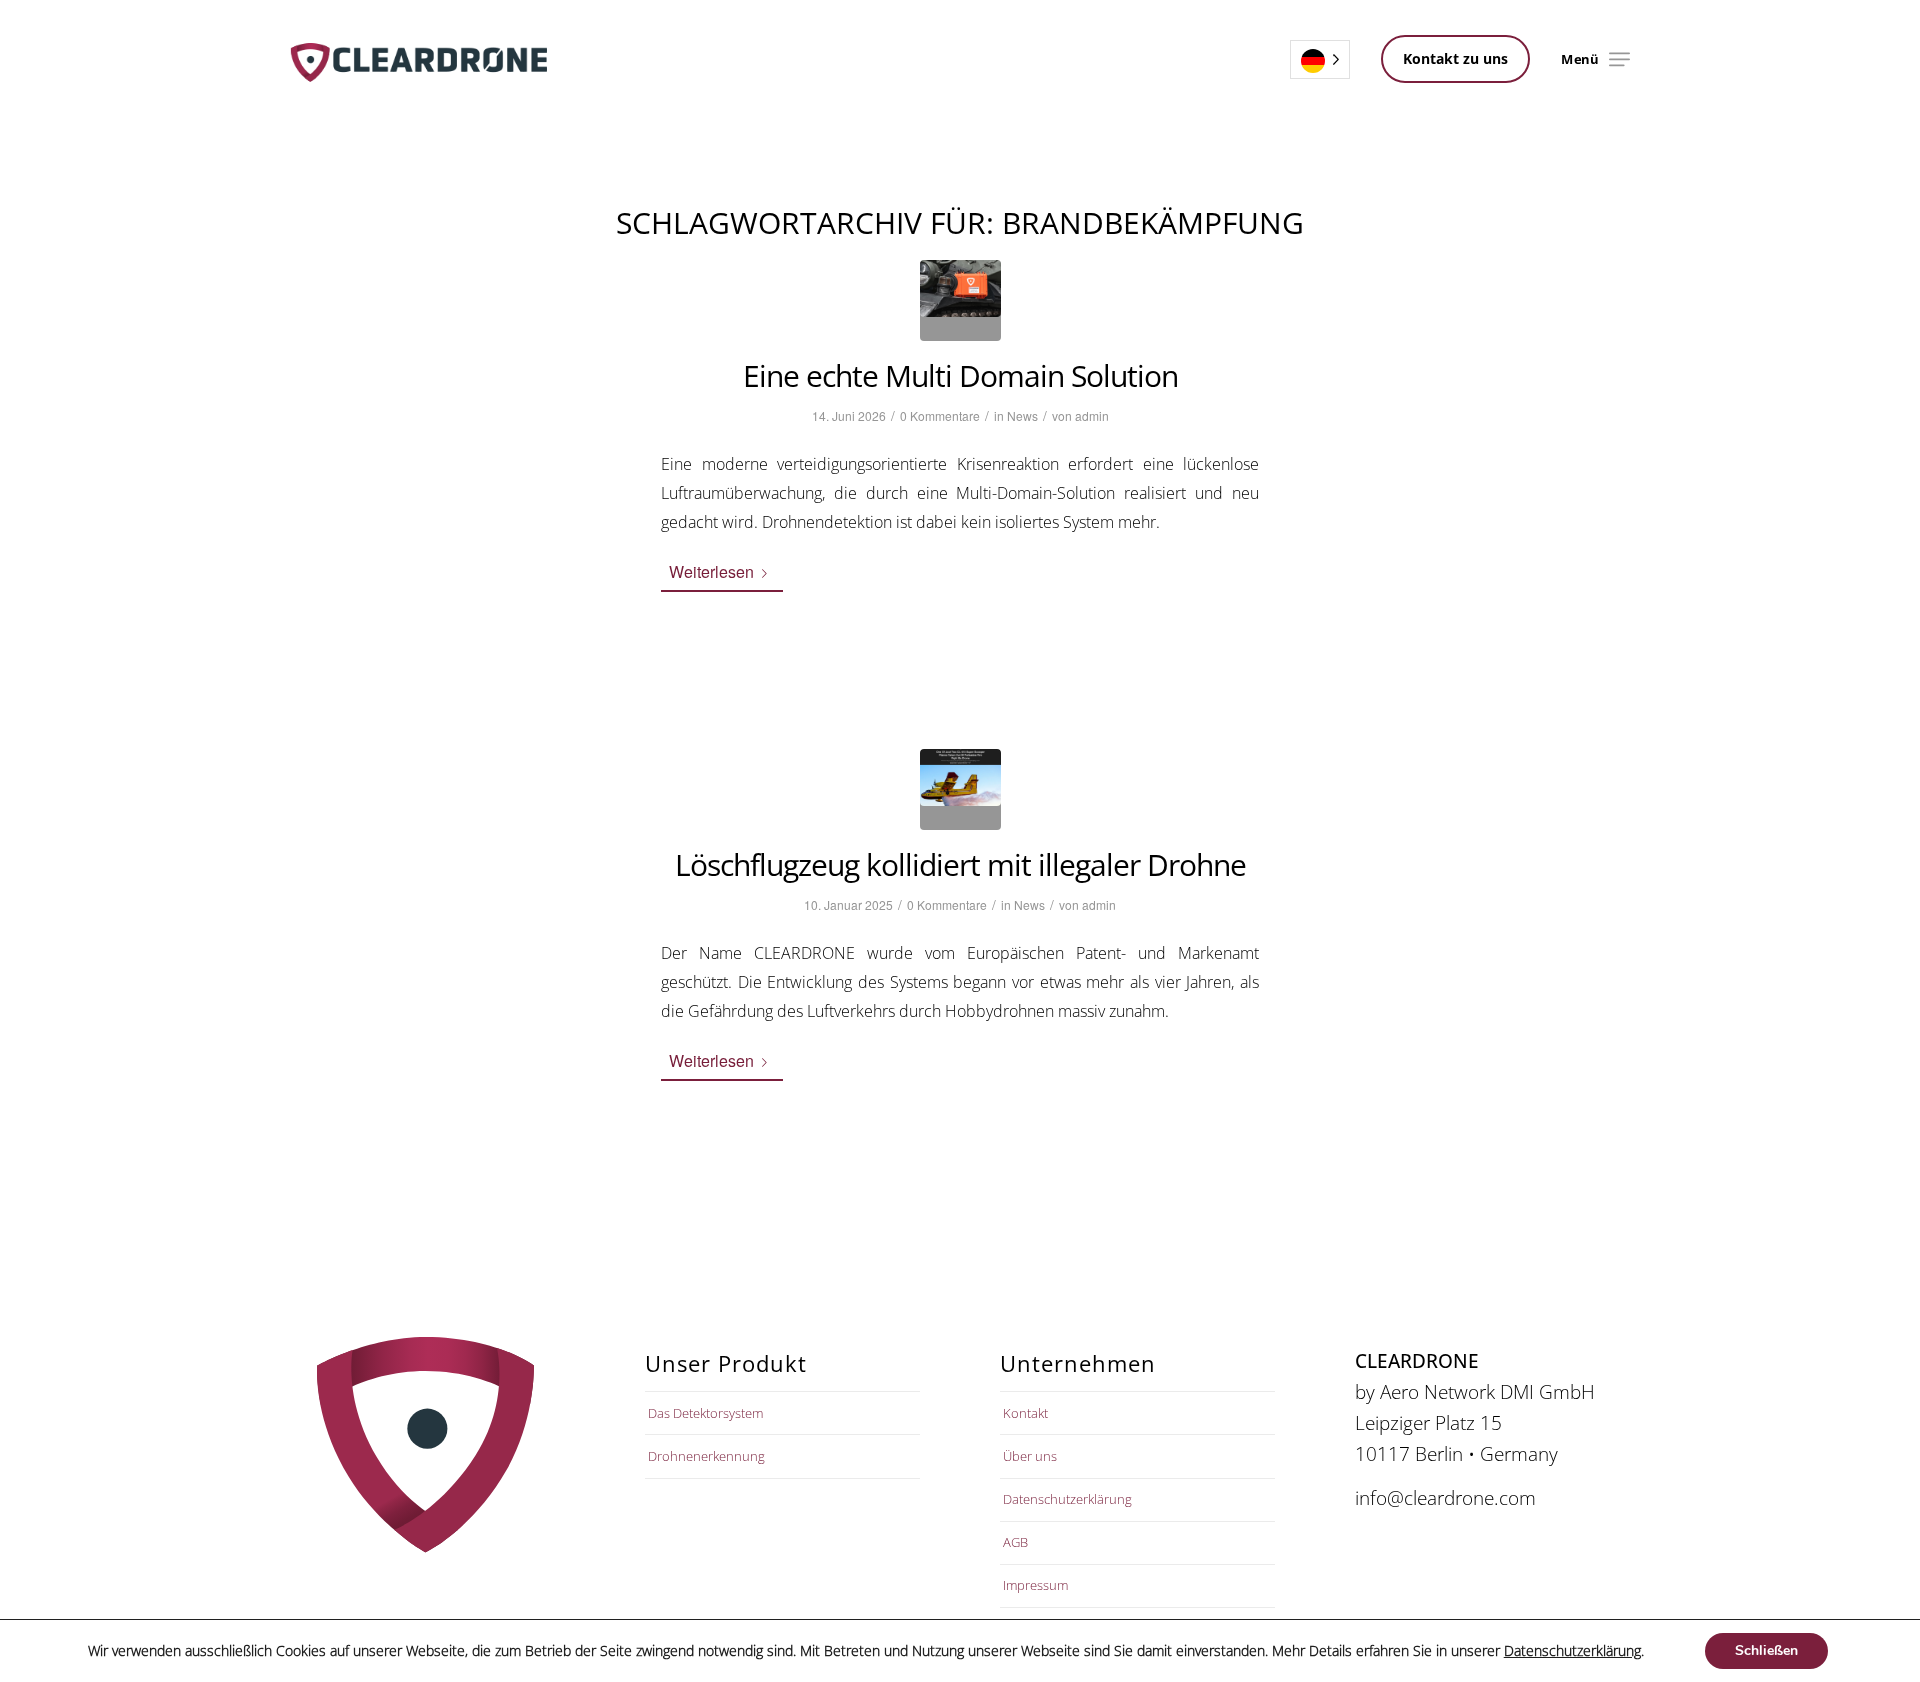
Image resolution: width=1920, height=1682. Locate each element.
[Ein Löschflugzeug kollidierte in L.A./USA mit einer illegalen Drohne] (960, 789)
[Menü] (1619, 59)
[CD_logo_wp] (418, 59)
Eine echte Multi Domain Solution (960, 375)
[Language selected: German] (1320, 59)
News (1022, 415)
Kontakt (1025, 1413)
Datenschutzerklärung (1067, 1499)
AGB (1015, 1542)
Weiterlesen (711, 571)
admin (1092, 415)
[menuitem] (1619, 59)
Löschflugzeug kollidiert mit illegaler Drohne (960, 864)
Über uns (1030, 1456)
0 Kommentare (940, 415)
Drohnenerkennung (706, 1456)
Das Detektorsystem (705, 1413)
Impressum (1035, 1585)
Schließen (1766, 1650)
